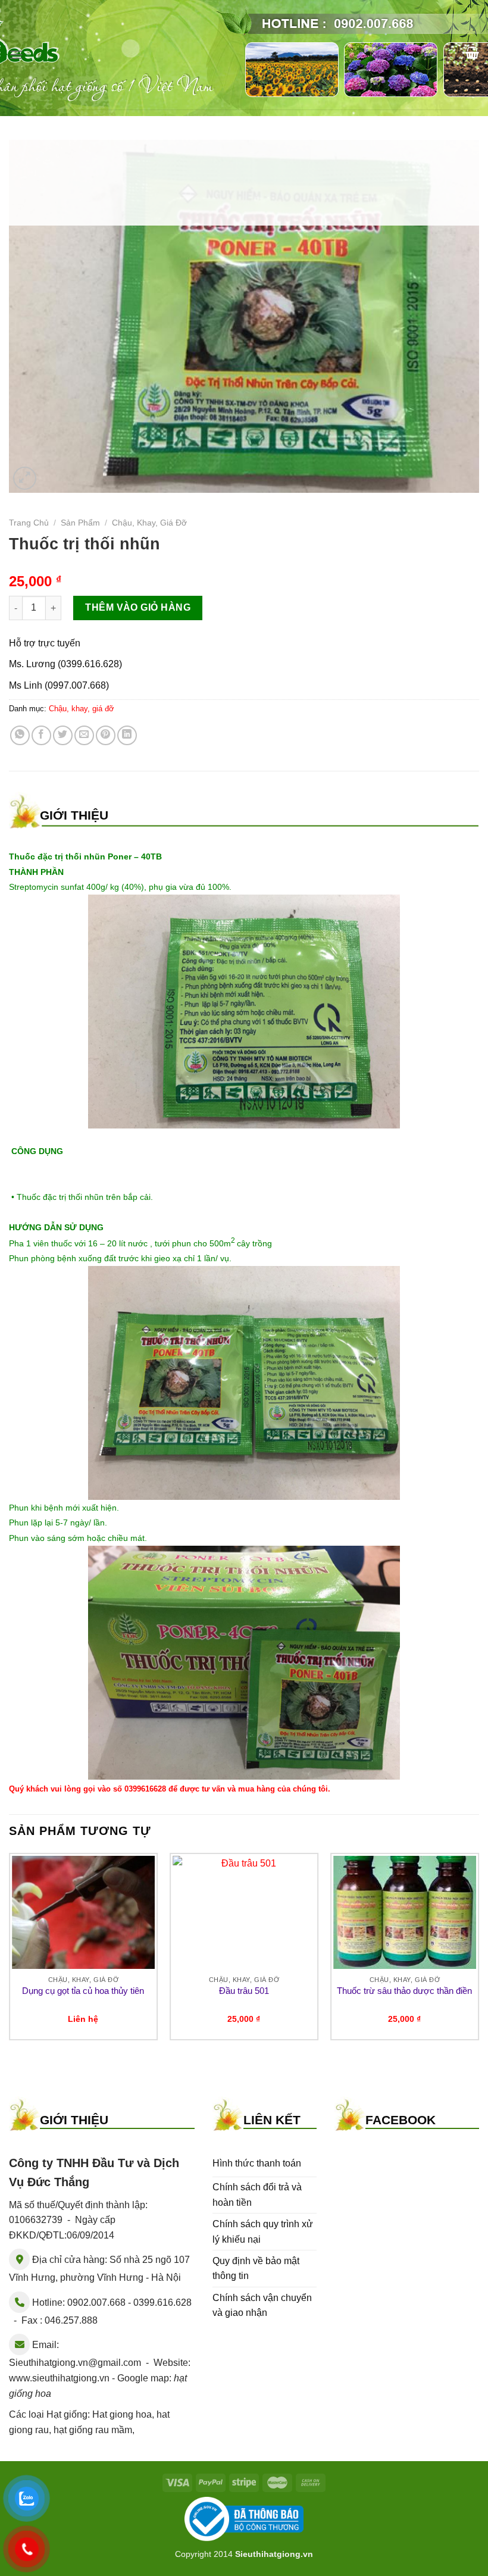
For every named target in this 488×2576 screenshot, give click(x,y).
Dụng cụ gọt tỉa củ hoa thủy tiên (83, 1991)
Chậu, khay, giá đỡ (149, 523)
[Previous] (10, 1951)
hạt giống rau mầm (93, 2430)
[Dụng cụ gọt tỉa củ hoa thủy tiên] (83, 1912)
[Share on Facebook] (41, 735)
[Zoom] (25, 478)
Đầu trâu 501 (244, 1991)
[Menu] (16, 54)
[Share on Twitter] (63, 735)
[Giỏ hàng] (472, 52)
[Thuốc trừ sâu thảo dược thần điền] (405, 1912)
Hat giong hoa (122, 2414)
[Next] (478, 1951)
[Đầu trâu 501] (244, 1912)
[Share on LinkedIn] (127, 735)
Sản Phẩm (80, 523)
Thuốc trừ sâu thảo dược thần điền (404, 1991)
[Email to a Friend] (84, 735)
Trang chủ (29, 523)
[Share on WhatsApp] (20, 735)
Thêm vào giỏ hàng (138, 607)
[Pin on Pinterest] (106, 735)
